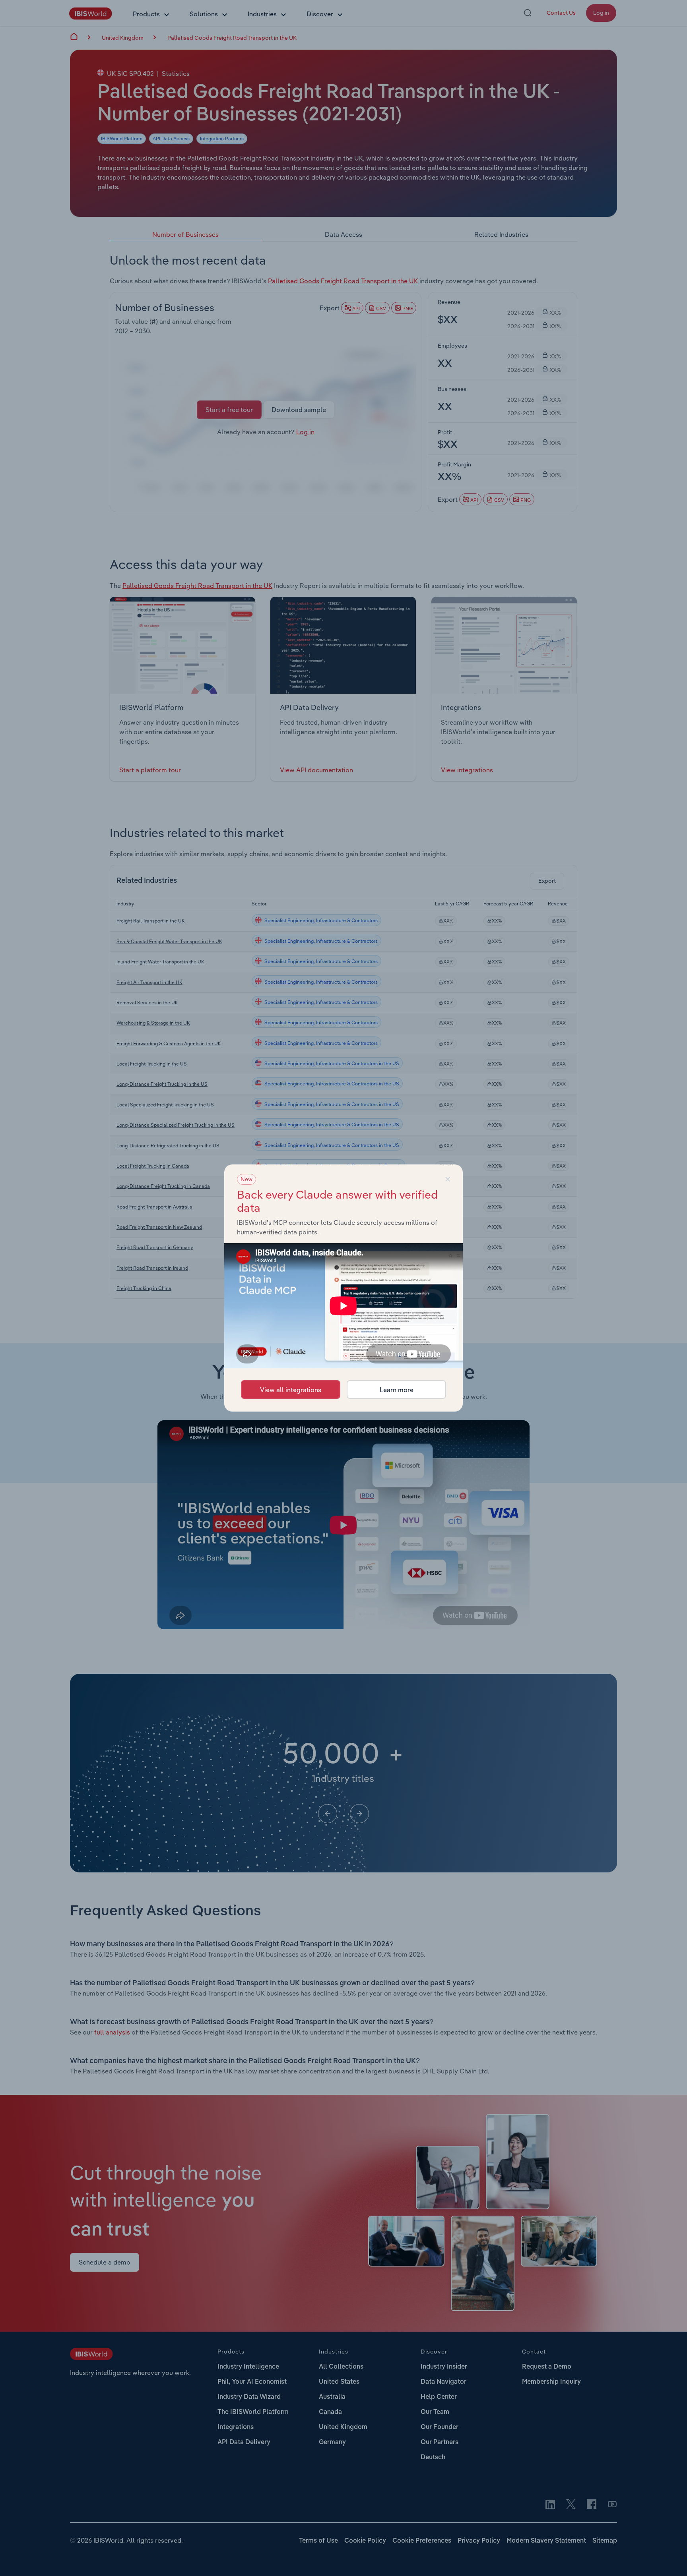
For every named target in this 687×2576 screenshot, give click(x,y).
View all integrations (291, 1390)
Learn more (397, 1390)
